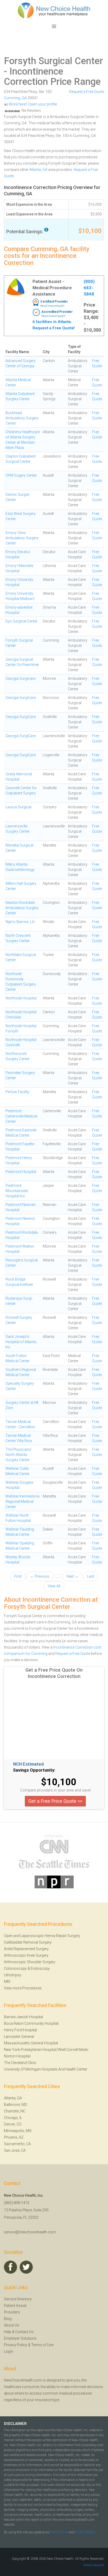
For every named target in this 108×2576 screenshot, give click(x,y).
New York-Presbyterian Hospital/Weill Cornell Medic (46, 2050)
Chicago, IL (13, 2118)
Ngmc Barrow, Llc (20, 922)
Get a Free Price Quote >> (55, 1801)
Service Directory (18, 2299)
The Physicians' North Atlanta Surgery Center (19, 1455)
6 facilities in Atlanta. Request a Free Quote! (54, 325)
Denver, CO (13, 2124)
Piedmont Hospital (21, 1172)
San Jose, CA (15, 2150)
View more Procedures (23, 1988)
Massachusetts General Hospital (31, 2043)
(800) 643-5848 (89, 288)
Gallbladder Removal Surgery (28, 1942)
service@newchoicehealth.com (30, 2232)
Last (91, 1576)
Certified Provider (54, 302)
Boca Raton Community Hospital (31, 2023)
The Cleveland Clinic (20, 2063)
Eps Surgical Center (21, 621)
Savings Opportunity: (34, 1770)
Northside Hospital (21, 998)
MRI (7, 1982)
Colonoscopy (15, 1968)
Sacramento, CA (17, 2144)
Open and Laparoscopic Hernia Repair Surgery (42, 1936)
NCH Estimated (28, 1764)
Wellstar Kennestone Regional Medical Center (22, 1501)
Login (9, 2351)
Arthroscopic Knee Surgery (26, 1955)
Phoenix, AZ (14, 2137)
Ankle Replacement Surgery (26, 1949)
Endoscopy (40, 1968)
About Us (12, 2325)
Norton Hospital (17, 2056)
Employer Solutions (20, 2338)
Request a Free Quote (87, 92)
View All (54, 1586)
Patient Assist (15, 2306)
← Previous (40, 1576)
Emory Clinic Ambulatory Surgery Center (22, 538)
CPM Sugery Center (21, 475)
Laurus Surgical (18, 807)
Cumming (12, 98)
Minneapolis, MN (18, 2131)
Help (8, 2332)
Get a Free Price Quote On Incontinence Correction (54, 1673)
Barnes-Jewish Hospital (23, 2017)
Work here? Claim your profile (33, 104)
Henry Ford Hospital (20, 2030)
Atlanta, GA (38, 170)
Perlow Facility (17, 1092)
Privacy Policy (16, 2345)
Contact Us (24, 2332)
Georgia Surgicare (20, 678)
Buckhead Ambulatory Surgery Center (22, 418)
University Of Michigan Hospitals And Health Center (46, 2069)
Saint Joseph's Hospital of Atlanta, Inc (21, 1342)
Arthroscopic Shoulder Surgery (30, 1962)
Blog (8, 2319)
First (18, 1576)
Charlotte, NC (15, 2111)
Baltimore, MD (15, 2105)
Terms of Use (42, 2345)
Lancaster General (19, 2037)
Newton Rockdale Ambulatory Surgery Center (22, 908)
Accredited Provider (57, 312)
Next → (72, 1576)
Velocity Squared (94, 2565)
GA (24, 98)
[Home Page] (54, 10)
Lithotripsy (13, 1975)
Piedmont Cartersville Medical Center (21, 1116)
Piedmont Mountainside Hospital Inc (17, 1191)
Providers (12, 2312)
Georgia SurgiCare (21, 698)
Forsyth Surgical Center (53, 61)
